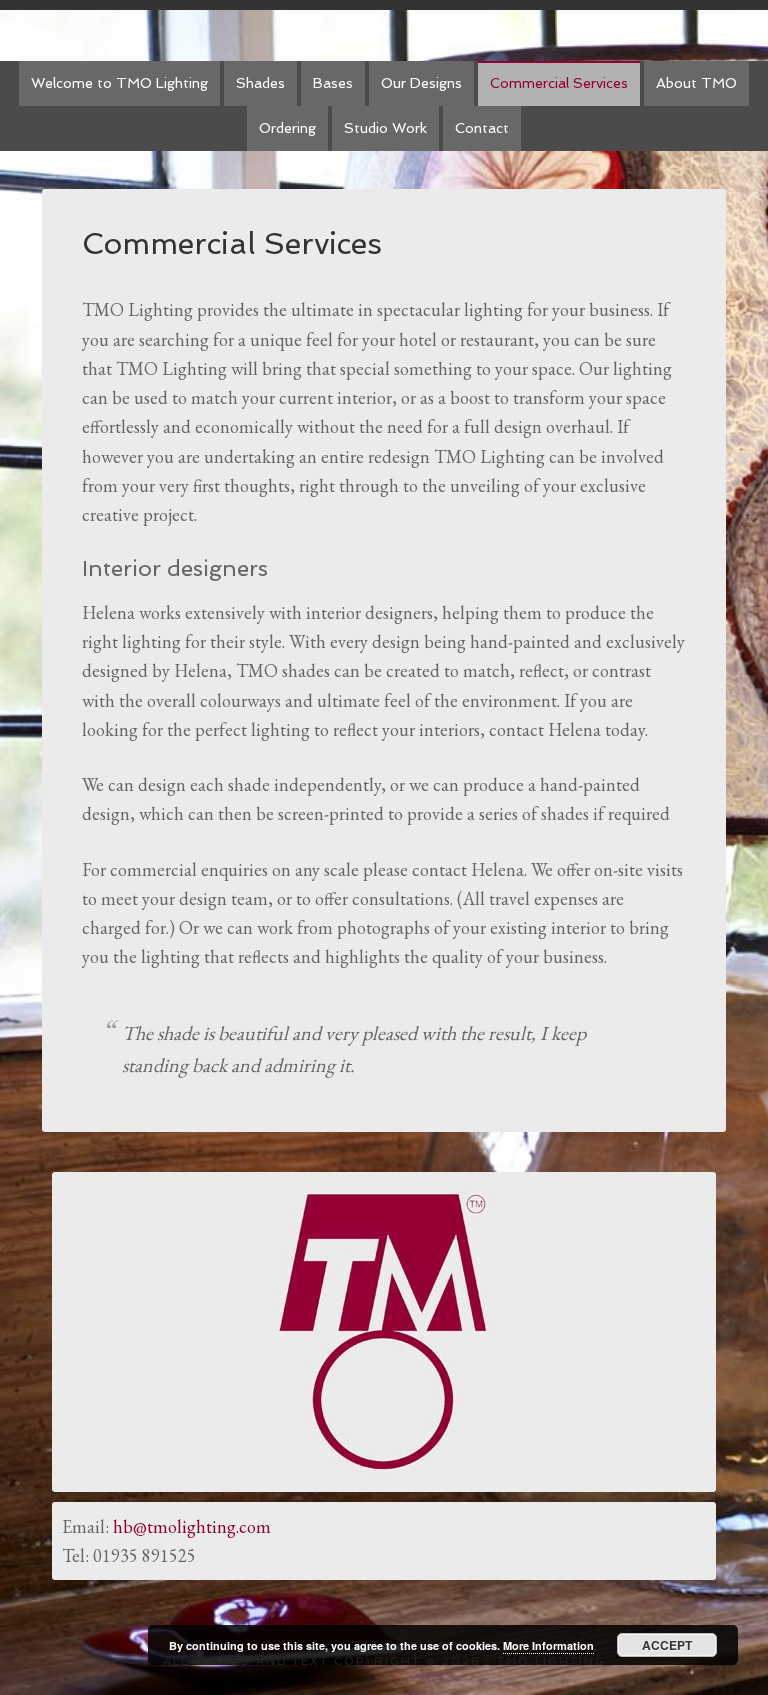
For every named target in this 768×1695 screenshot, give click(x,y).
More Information (548, 1645)
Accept (667, 1645)
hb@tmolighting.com (192, 1526)
